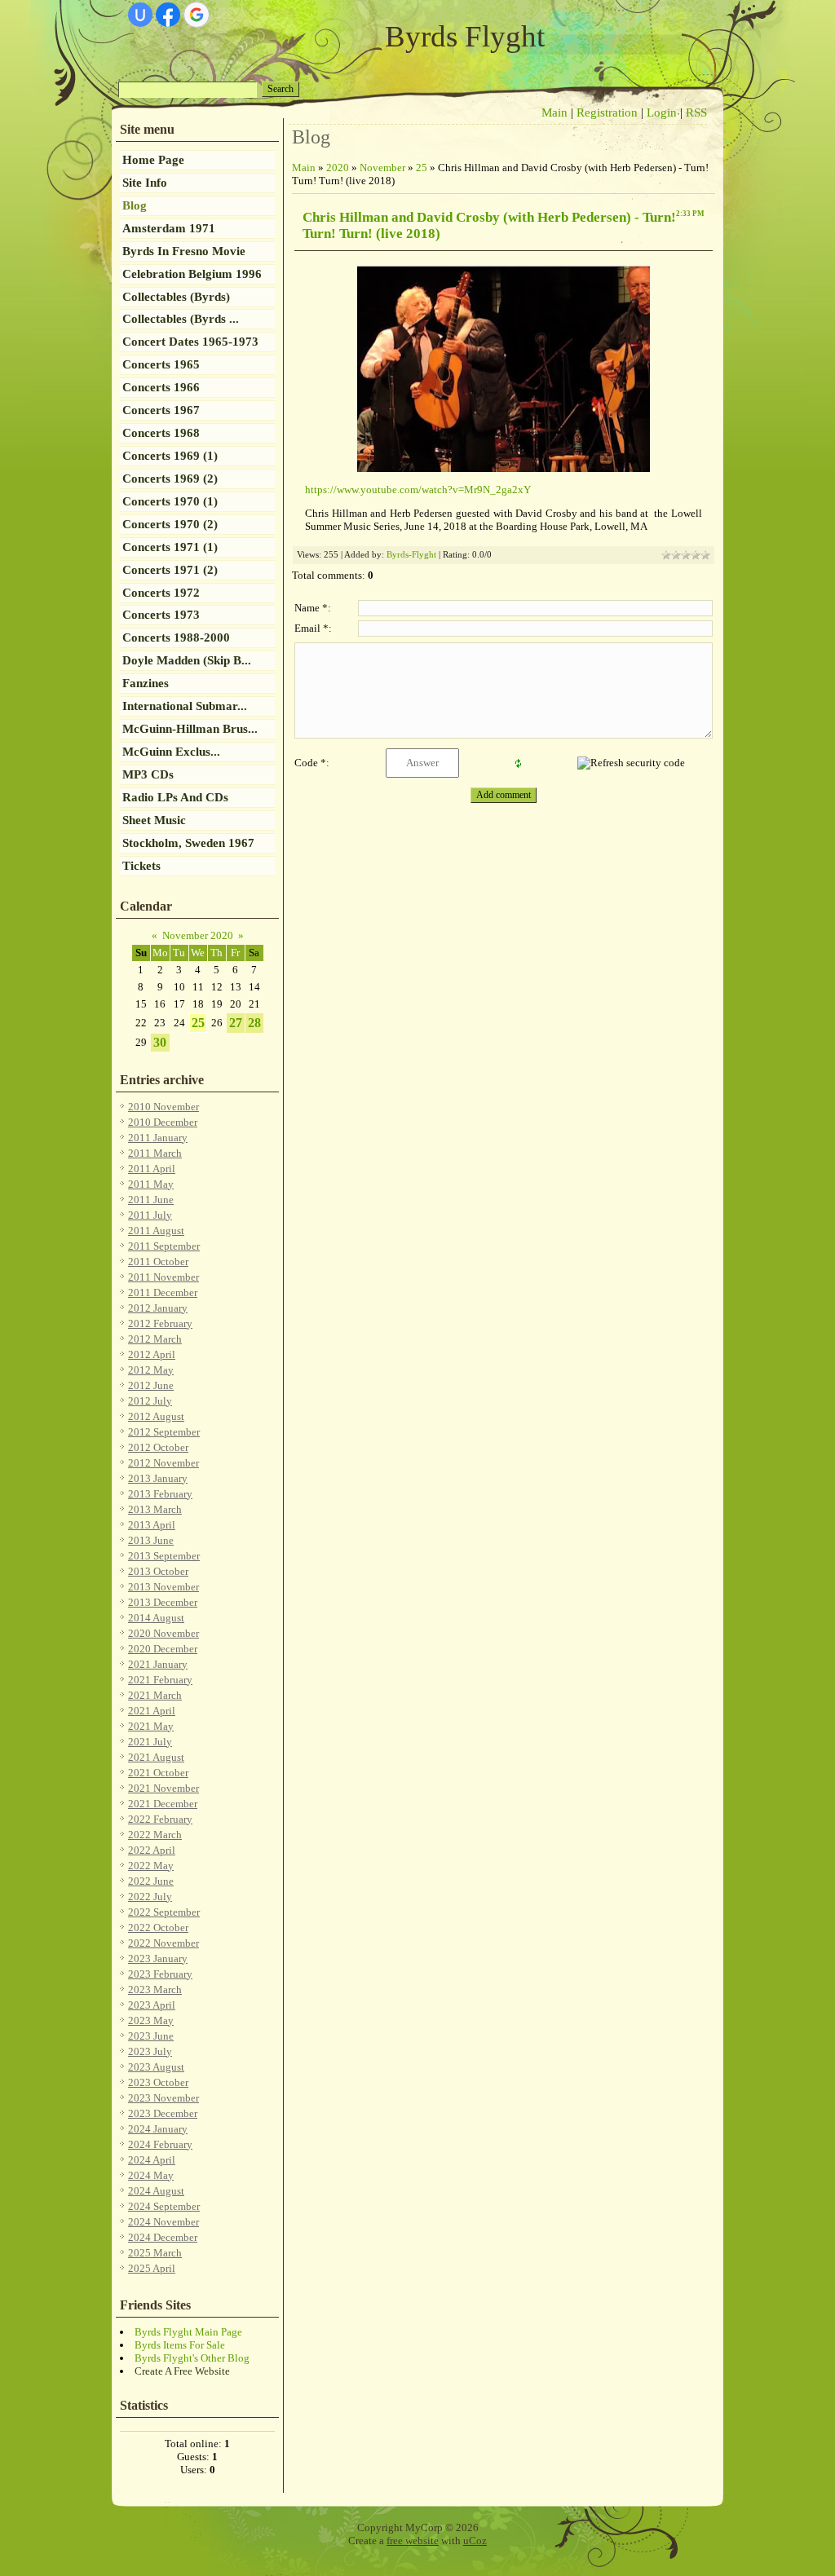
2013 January (158, 1478)
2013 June (151, 1540)
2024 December (163, 2237)
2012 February (160, 1323)
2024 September (164, 2206)
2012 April (152, 1354)
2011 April (152, 1169)
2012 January (158, 1308)
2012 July (150, 1401)
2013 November (163, 1587)
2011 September (164, 1246)
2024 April (152, 2160)
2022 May (151, 1866)
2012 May (151, 1370)
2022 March (155, 1835)
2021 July (150, 1742)
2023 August (156, 2067)
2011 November (163, 1277)
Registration (607, 112)
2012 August (156, 1416)
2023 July (150, 2051)
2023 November (163, 2098)
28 (254, 1023)
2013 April (152, 1525)
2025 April (152, 2268)
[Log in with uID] (140, 15)
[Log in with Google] (197, 15)
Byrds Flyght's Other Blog (192, 2358)
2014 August (156, 1618)
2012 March (155, 1339)
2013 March (155, 1509)
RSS (696, 112)
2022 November (163, 1943)
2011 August (156, 1231)
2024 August (156, 2191)
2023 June (151, 2036)
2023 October (158, 2082)
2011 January (158, 1138)
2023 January (158, 1958)
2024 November (163, 2222)
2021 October (158, 1773)
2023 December (163, 2113)
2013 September (164, 1556)
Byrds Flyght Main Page (188, 2332)
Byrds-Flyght (411, 555)
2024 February (160, 2144)
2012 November (163, 1463)
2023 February (160, 1974)
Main (554, 112)
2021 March (155, 1695)
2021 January (158, 1664)
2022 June (151, 1881)
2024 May (151, 2175)
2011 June (151, 1200)
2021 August (156, 1757)
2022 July (150, 1897)
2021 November (163, 1788)
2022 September (164, 1912)
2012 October (158, 1447)
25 (198, 1023)
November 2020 (198, 935)
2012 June (151, 1385)
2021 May (151, 1726)
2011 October (158, 1262)
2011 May (151, 1184)
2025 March (155, 2253)
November (382, 168)
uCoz (475, 2541)
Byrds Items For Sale (180, 2345)
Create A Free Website (182, 2371)
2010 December (163, 1122)
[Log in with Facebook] (168, 15)
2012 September (164, 1432)
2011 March (155, 1153)
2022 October (158, 1928)
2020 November (163, 1633)
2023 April (152, 2005)
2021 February (160, 1680)
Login (662, 112)
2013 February (160, 1494)
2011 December (163, 1292)
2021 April (152, 1711)
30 (160, 1042)
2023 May (151, 2020)
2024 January (158, 2129)
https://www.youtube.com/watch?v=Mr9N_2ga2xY (418, 490)
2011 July (150, 1215)
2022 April (152, 1850)
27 (236, 1023)
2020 (338, 168)
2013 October (158, 1571)
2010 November (163, 1107)
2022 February (160, 1819)
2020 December (163, 1649)
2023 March (155, 1989)
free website (413, 2541)
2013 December (163, 1602)
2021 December (163, 1804)
